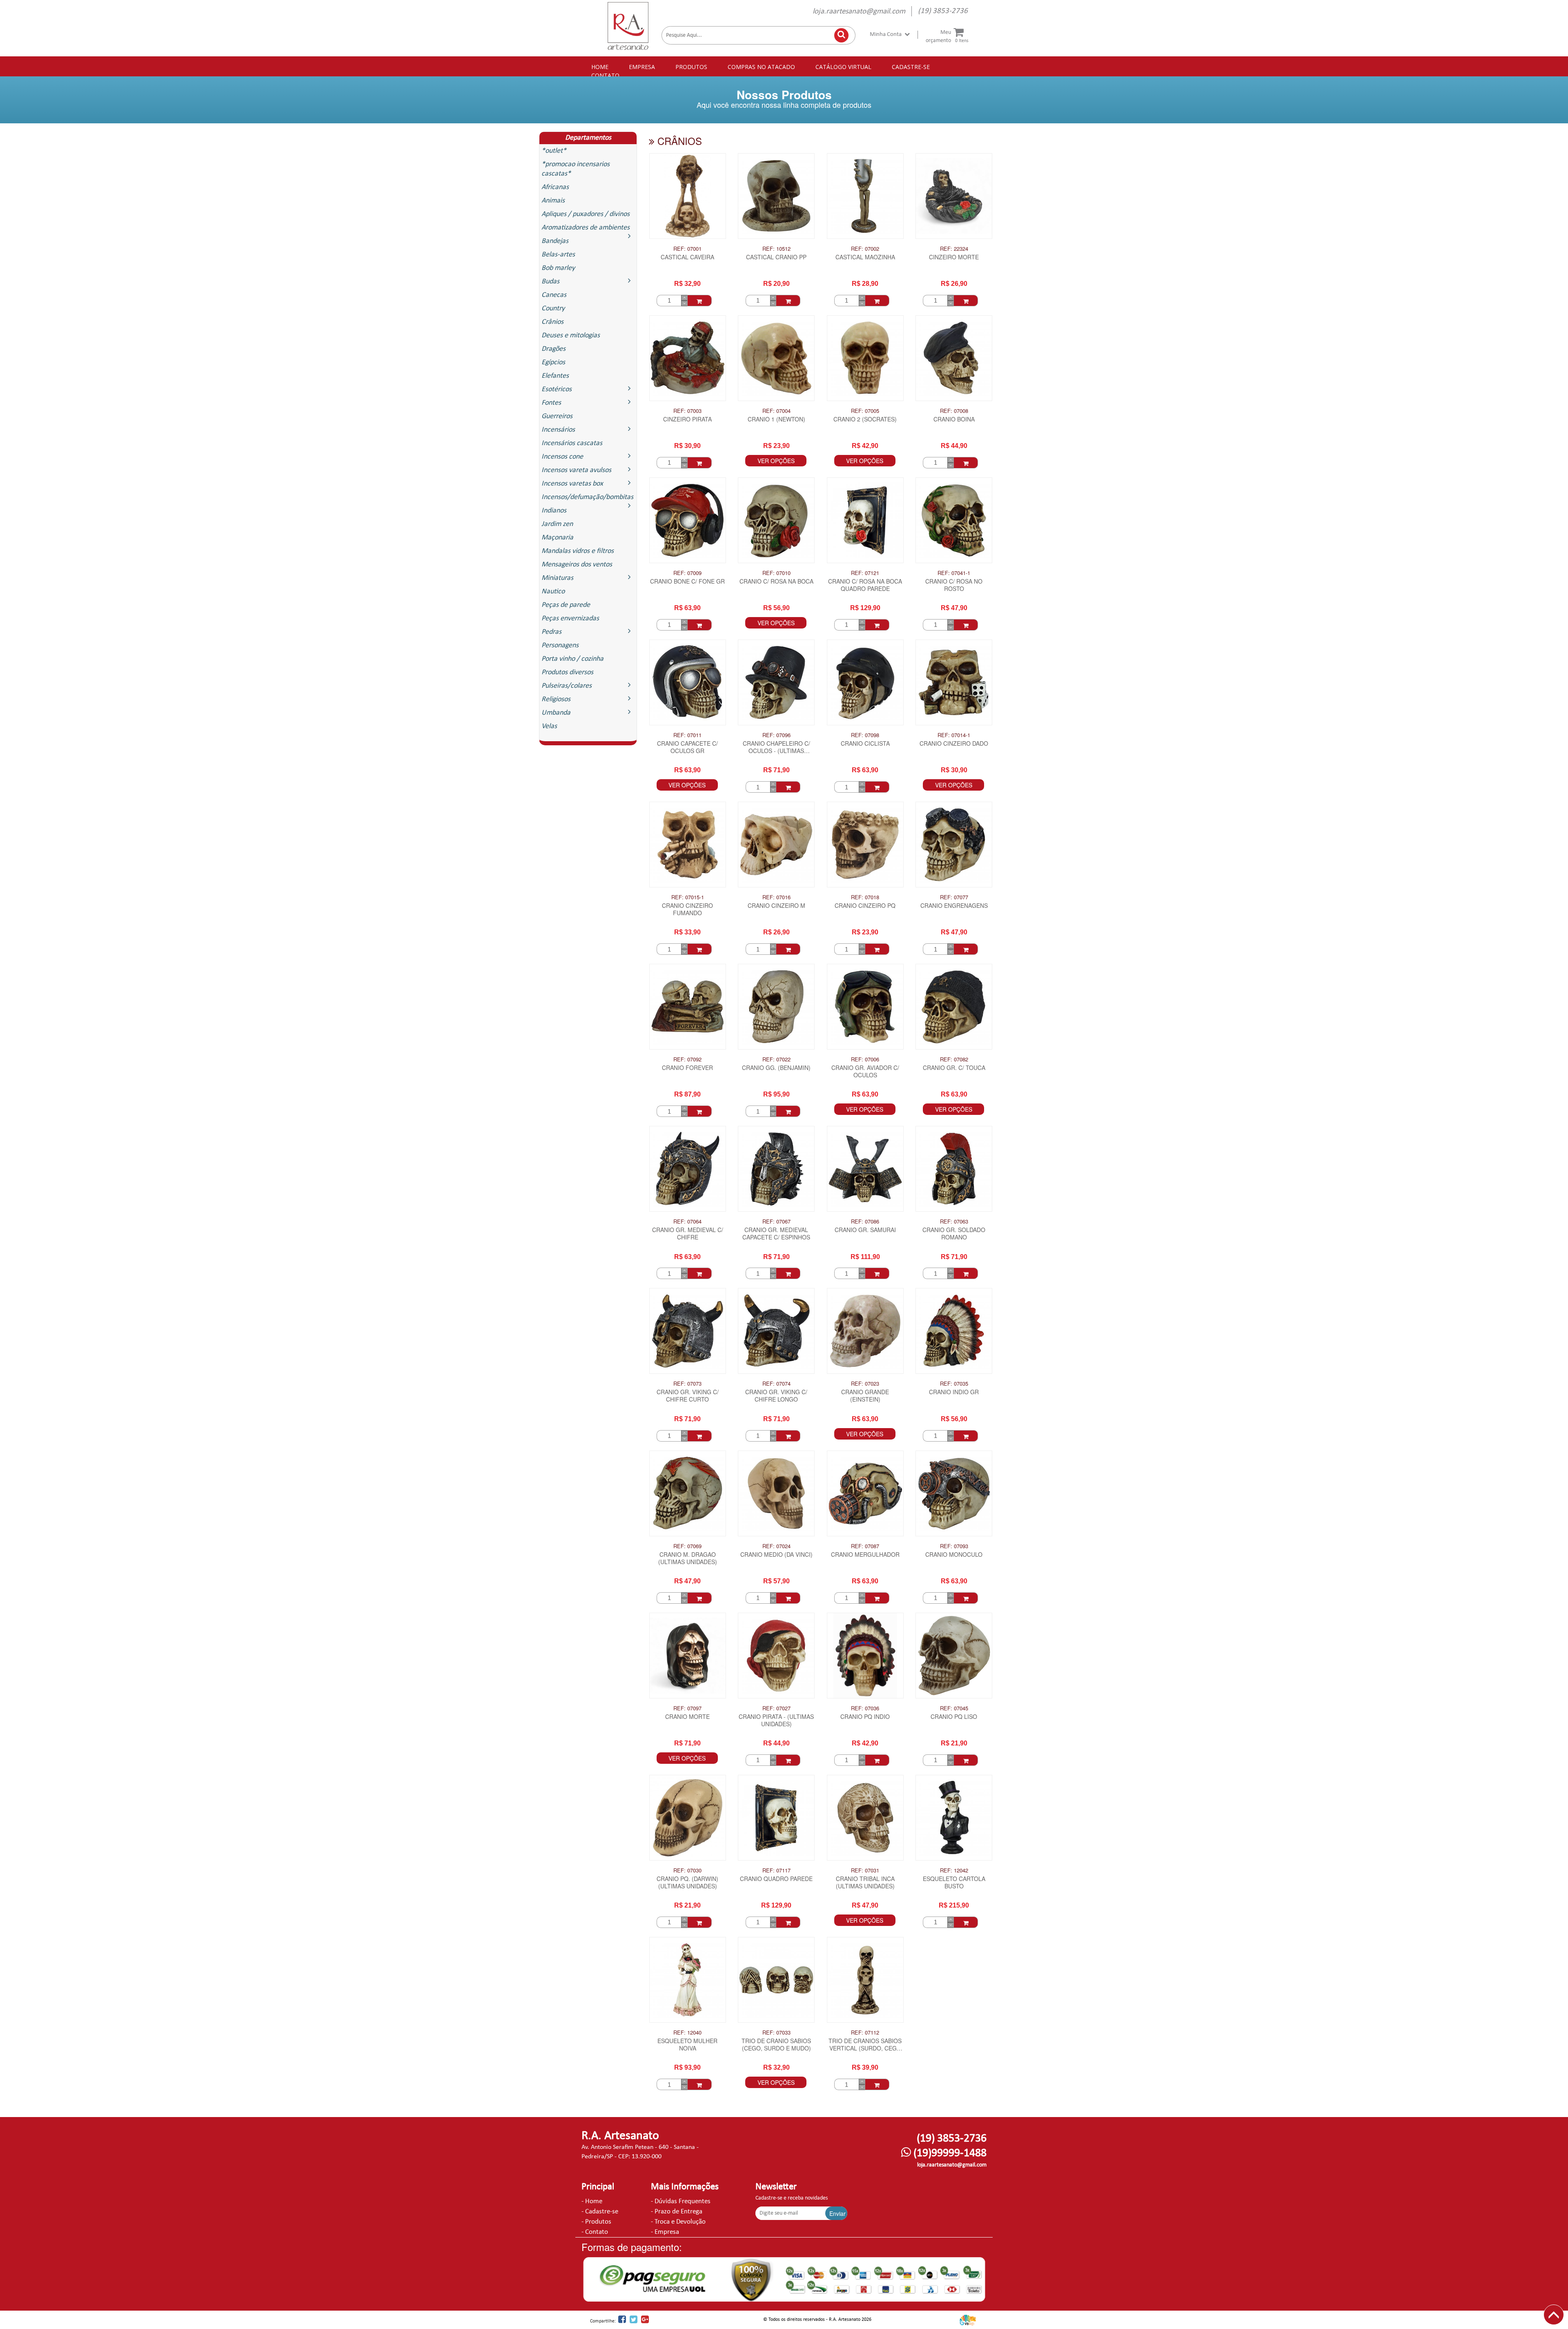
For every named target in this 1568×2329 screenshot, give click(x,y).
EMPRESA (642, 67)
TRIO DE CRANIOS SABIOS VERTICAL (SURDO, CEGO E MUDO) (865, 2045)
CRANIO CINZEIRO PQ (865, 906)
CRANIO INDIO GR (954, 1392)
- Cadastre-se (600, 2212)
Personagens (560, 645)
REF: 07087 (865, 1546)
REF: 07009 (687, 573)
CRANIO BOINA (954, 419)
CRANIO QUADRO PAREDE (776, 1879)
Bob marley (558, 268)
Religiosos (556, 699)
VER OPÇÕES (776, 461)
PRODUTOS (691, 67)
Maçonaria (557, 538)
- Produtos (596, 2222)
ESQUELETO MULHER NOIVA (687, 2045)
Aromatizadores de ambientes (586, 228)
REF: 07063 (954, 1221)
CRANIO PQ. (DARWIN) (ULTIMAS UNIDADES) (687, 1882)
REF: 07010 (776, 573)
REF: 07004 (776, 411)
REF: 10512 (776, 249)
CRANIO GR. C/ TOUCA (954, 1068)
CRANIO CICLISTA (865, 743)
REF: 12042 (954, 1870)
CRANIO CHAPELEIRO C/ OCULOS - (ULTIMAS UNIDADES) (776, 748)
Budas (550, 282)
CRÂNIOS (678, 141)
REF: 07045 (954, 1708)
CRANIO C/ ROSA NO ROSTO (954, 585)
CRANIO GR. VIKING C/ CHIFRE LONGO (776, 1396)
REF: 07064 (687, 1221)
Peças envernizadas (570, 618)
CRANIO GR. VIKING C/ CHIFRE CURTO (688, 1396)
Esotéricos (557, 389)
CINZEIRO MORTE (954, 257)
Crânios (552, 322)
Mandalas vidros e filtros (578, 551)
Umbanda (556, 713)
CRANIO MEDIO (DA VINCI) (776, 1555)
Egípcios (553, 362)
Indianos (554, 511)
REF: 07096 (776, 735)
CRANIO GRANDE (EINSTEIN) (865, 1396)
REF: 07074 (776, 1384)
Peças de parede (566, 605)
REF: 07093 (954, 1546)
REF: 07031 (865, 1870)
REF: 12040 (687, 2033)
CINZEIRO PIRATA (687, 419)
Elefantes (555, 376)
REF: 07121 (865, 573)
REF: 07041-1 (954, 573)
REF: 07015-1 (688, 897)
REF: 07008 (954, 411)
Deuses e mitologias (571, 335)
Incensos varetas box (572, 484)
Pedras (551, 632)
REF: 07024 (776, 1546)
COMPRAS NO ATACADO (761, 67)
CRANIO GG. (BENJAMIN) (776, 1068)
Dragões (553, 349)
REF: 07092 (687, 1059)
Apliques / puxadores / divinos (586, 214)
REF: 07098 (865, 735)
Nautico (553, 592)
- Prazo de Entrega (677, 2212)
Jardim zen (557, 524)
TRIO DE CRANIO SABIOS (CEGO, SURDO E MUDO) (776, 2045)
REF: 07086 (865, 1221)
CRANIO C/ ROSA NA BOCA (776, 581)
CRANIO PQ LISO (954, 1717)
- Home (592, 2201)
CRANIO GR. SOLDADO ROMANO (954, 1234)
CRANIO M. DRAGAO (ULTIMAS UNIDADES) (688, 1558)
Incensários (558, 430)
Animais (553, 201)
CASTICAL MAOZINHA (865, 257)
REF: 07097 (687, 1708)
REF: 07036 (865, 1708)
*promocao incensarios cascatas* (576, 169)
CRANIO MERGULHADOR (865, 1555)
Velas (549, 726)
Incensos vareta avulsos (576, 470)
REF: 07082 (954, 1059)
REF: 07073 (687, 1384)
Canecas (554, 295)
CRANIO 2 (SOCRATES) (865, 419)
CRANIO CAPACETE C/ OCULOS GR (687, 747)
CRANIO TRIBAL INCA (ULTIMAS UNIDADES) (865, 1882)
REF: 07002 (865, 249)
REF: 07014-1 (954, 735)
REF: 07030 (687, 1870)
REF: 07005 (865, 411)
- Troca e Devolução (678, 2222)
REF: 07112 (865, 2033)
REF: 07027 (776, 1708)
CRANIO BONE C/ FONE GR (687, 581)
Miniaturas (557, 578)
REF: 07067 (776, 1221)
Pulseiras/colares (567, 686)
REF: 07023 (865, 1384)
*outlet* (554, 151)
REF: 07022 (776, 1059)
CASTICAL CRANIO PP (776, 257)
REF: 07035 (954, 1384)
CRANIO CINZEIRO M (776, 906)
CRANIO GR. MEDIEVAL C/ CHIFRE (688, 1234)
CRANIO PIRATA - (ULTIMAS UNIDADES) (776, 1720)
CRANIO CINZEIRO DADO (954, 743)
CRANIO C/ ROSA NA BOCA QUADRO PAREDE (865, 585)
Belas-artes (558, 255)
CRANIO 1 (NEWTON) (776, 419)
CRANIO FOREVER (687, 1068)
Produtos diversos (567, 672)
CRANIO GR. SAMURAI (865, 1230)
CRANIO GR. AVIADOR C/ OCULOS (865, 1071)
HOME (600, 67)
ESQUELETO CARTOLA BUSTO (954, 1882)
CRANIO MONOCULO (954, 1555)
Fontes (551, 403)
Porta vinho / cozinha (572, 659)
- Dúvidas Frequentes (681, 2201)
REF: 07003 (687, 411)
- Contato (595, 2232)
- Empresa (665, 2232)
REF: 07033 (776, 2033)
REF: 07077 (954, 897)
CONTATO (605, 75)
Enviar (837, 2213)
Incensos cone (562, 457)
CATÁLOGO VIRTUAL (843, 67)
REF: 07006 (865, 1059)
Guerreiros (557, 416)
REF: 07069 (687, 1546)
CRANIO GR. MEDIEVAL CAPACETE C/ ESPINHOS (776, 1234)
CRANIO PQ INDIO (865, 1717)
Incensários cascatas (572, 443)
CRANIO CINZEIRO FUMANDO (687, 909)
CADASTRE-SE (911, 67)
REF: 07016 (776, 897)
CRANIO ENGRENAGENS (954, 906)
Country (553, 309)
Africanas (555, 187)
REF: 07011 (687, 735)
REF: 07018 (865, 897)
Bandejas (555, 241)
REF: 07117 (776, 1870)
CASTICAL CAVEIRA (687, 257)
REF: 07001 (687, 249)
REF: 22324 (954, 249)
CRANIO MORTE (687, 1717)
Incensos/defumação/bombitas (587, 497)
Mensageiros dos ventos (577, 565)
